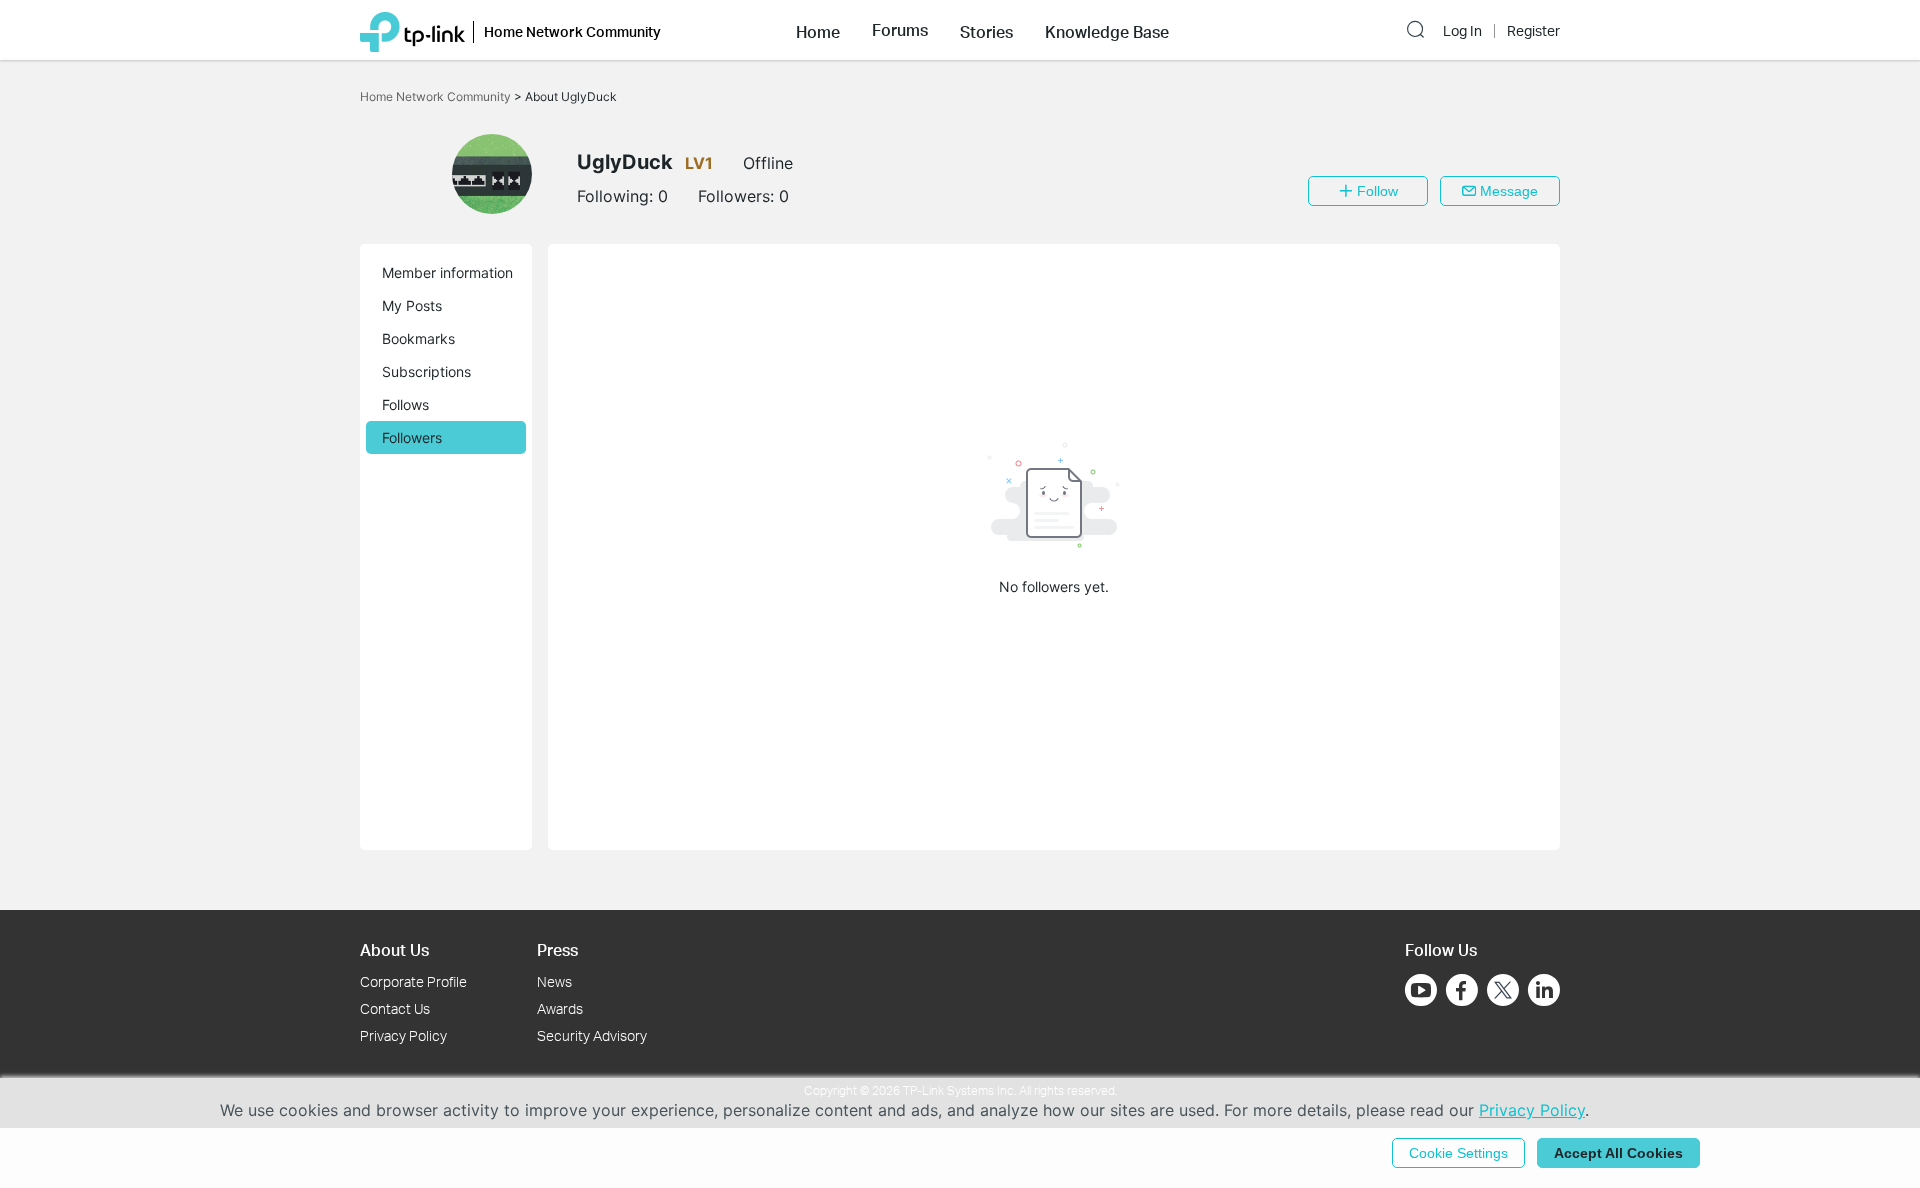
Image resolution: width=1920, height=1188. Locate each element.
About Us (394, 949)
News (554, 981)
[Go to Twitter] (1503, 992)
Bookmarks (418, 338)
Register (1533, 31)
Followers (412, 437)
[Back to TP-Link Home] (412, 30)
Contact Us (395, 1008)
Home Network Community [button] (572, 31)
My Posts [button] (412, 305)
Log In (1462, 31)
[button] (818, 30)
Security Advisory (592, 1035)
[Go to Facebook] (1462, 990)
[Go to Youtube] (1421, 990)
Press (557, 949)
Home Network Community (437, 96)
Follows (405, 404)
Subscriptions (426, 371)
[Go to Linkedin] (1544, 990)
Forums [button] (900, 30)
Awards (560, 1008)
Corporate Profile (413, 981)
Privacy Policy (403, 1035)
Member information (447, 272)
